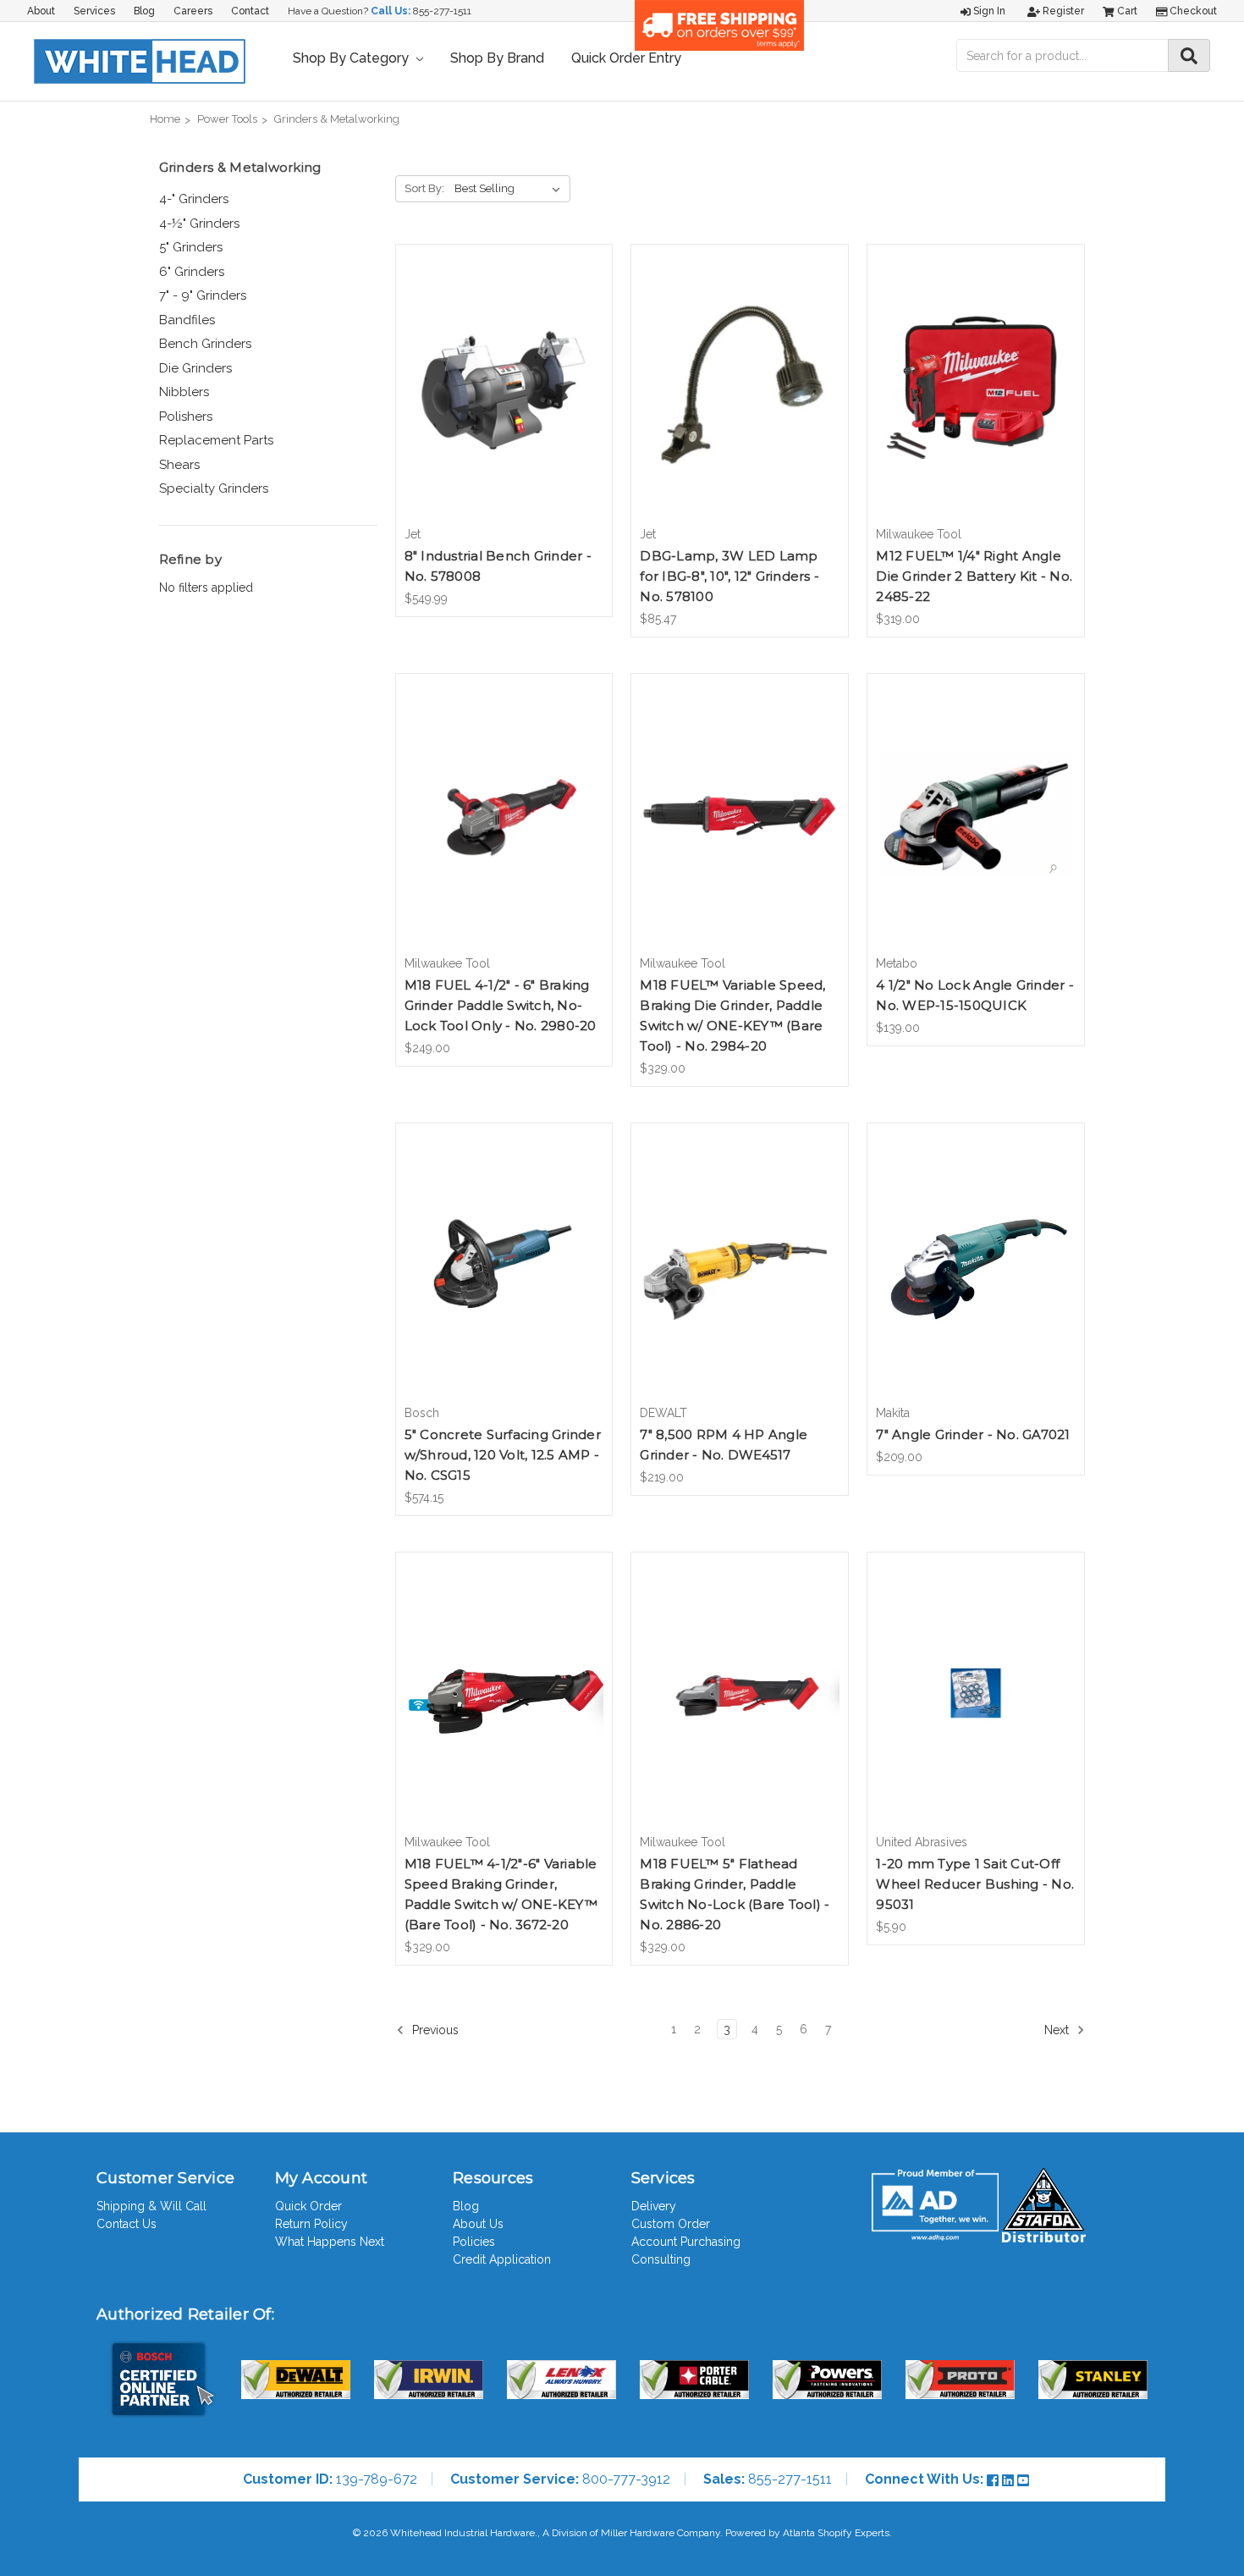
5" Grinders (191, 247)
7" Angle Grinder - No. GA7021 (973, 1434)
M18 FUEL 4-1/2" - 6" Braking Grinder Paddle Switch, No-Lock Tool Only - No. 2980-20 (501, 1005)
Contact (250, 11)
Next (1058, 2030)
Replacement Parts (216, 440)
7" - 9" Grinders (203, 295)
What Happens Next (330, 2242)
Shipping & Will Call (151, 2206)
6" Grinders (192, 272)
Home (165, 119)
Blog (144, 11)
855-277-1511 (442, 11)
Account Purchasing (686, 2242)
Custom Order (671, 2224)
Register (1062, 11)
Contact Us (127, 2224)
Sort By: (424, 188)
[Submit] (1189, 55)
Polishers (186, 416)
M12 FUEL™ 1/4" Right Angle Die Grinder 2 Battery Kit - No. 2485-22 (974, 576)
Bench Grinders (205, 344)
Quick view (504, 370)
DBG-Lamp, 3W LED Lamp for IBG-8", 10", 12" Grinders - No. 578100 (729, 576)
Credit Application (502, 2259)
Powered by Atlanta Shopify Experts (807, 2533)
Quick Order (308, 2206)
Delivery (654, 2206)
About (41, 11)
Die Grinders (195, 368)
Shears (179, 465)
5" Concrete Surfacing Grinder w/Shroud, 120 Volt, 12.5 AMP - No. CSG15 (503, 1455)
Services (94, 11)
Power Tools (227, 119)
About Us (478, 2224)
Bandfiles (187, 320)
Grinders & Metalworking (337, 119)
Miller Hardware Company (661, 2533)
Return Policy (311, 2224)
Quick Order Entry (626, 58)
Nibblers (184, 392)
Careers (193, 11)
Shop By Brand (497, 58)
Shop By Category (352, 58)
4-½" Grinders (199, 223)
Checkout (1192, 11)
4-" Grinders (194, 199)
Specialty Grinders (214, 488)
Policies (474, 2242)
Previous (434, 2030)
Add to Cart (504, 400)
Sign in (988, 11)
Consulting (661, 2259)
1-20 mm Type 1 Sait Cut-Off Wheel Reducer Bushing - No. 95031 (975, 1884)
